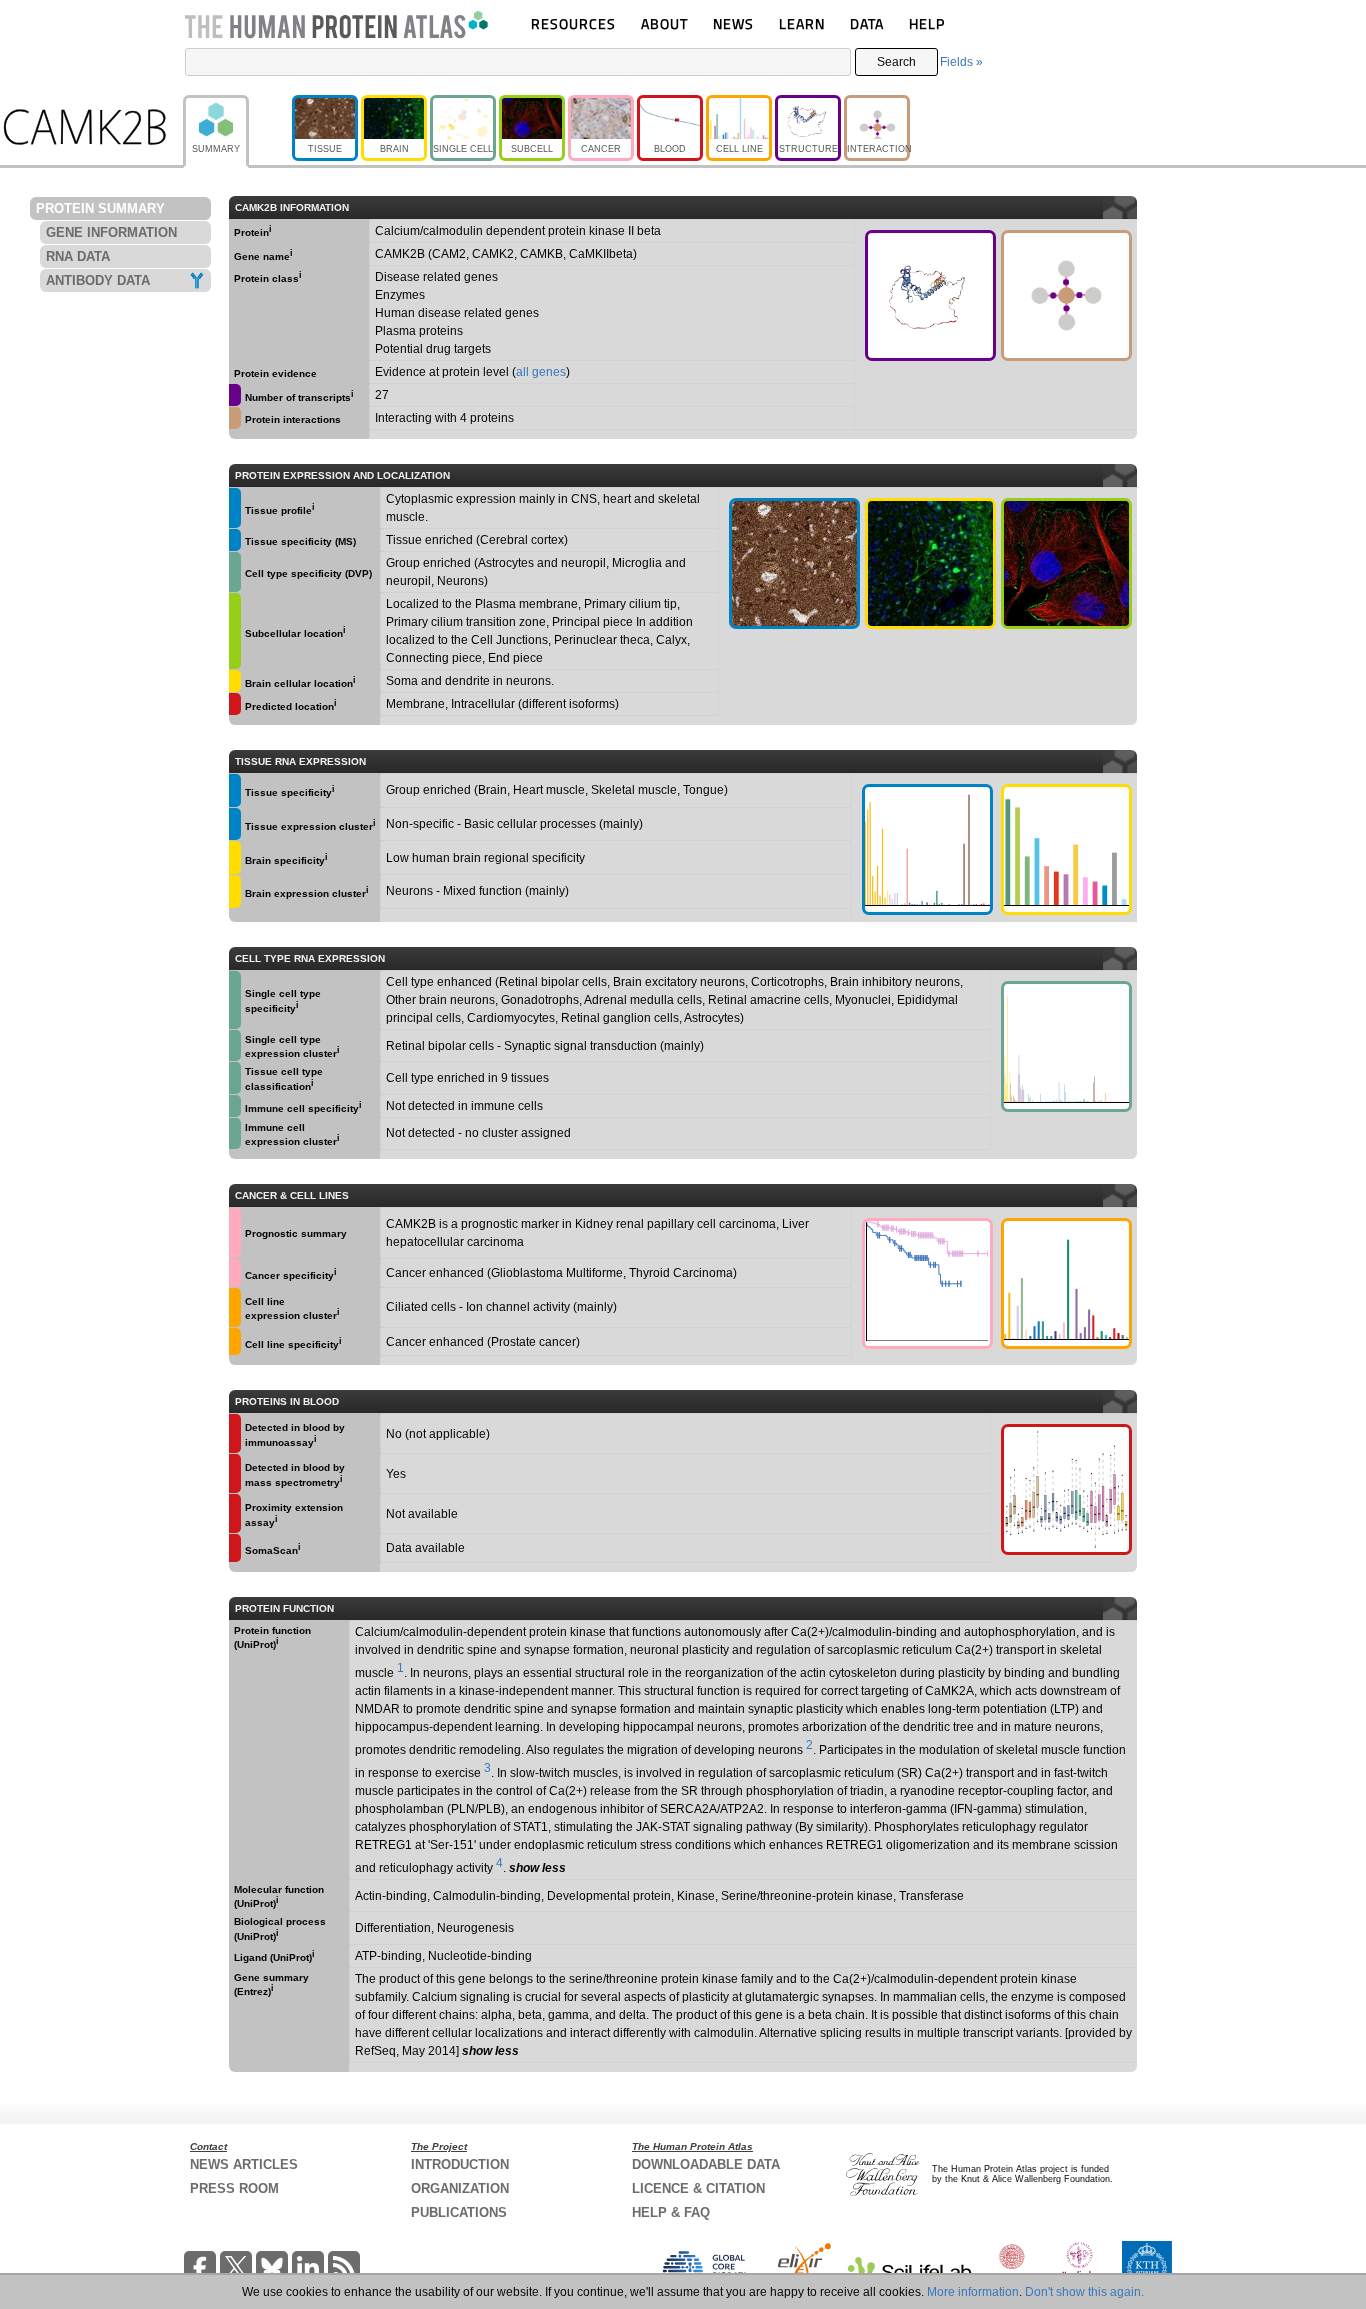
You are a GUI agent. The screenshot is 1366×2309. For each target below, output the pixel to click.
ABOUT (664, 23)
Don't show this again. (1084, 2292)
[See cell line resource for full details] (235, 1307)
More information (973, 2292)
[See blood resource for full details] (235, 704)
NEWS (733, 23)
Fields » (961, 62)
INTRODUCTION (460, 2164)
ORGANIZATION (460, 2188)
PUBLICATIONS (459, 2212)
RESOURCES (573, 23)
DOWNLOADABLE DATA (706, 2164)
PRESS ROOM (234, 2188)
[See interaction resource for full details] (1066, 295)
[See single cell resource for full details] (235, 572)
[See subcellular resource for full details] (1066, 563)
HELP (927, 23)
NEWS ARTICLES (244, 2164)
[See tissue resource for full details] (235, 508)
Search (896, 62)
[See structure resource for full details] (930, 295)
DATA (867, 23)
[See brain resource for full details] (930, 563)
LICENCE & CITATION (698, 2188)
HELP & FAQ (671, 2212)
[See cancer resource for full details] (235, 1233)
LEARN (802, 23)
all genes (541, 372)
